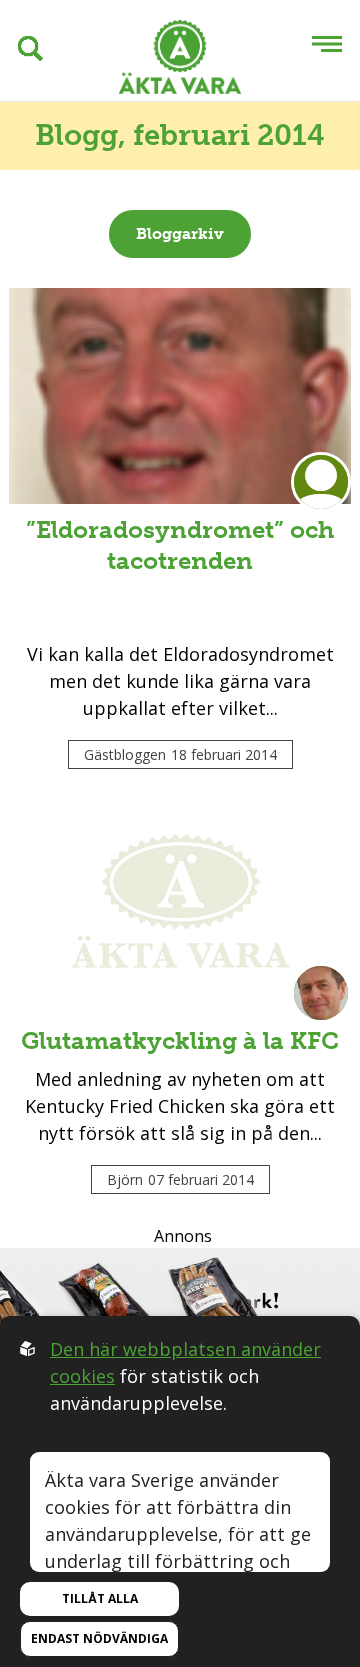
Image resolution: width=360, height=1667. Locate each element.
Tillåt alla (100, 1598)
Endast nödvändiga (99, 1638)
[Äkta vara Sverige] (180, 60)
